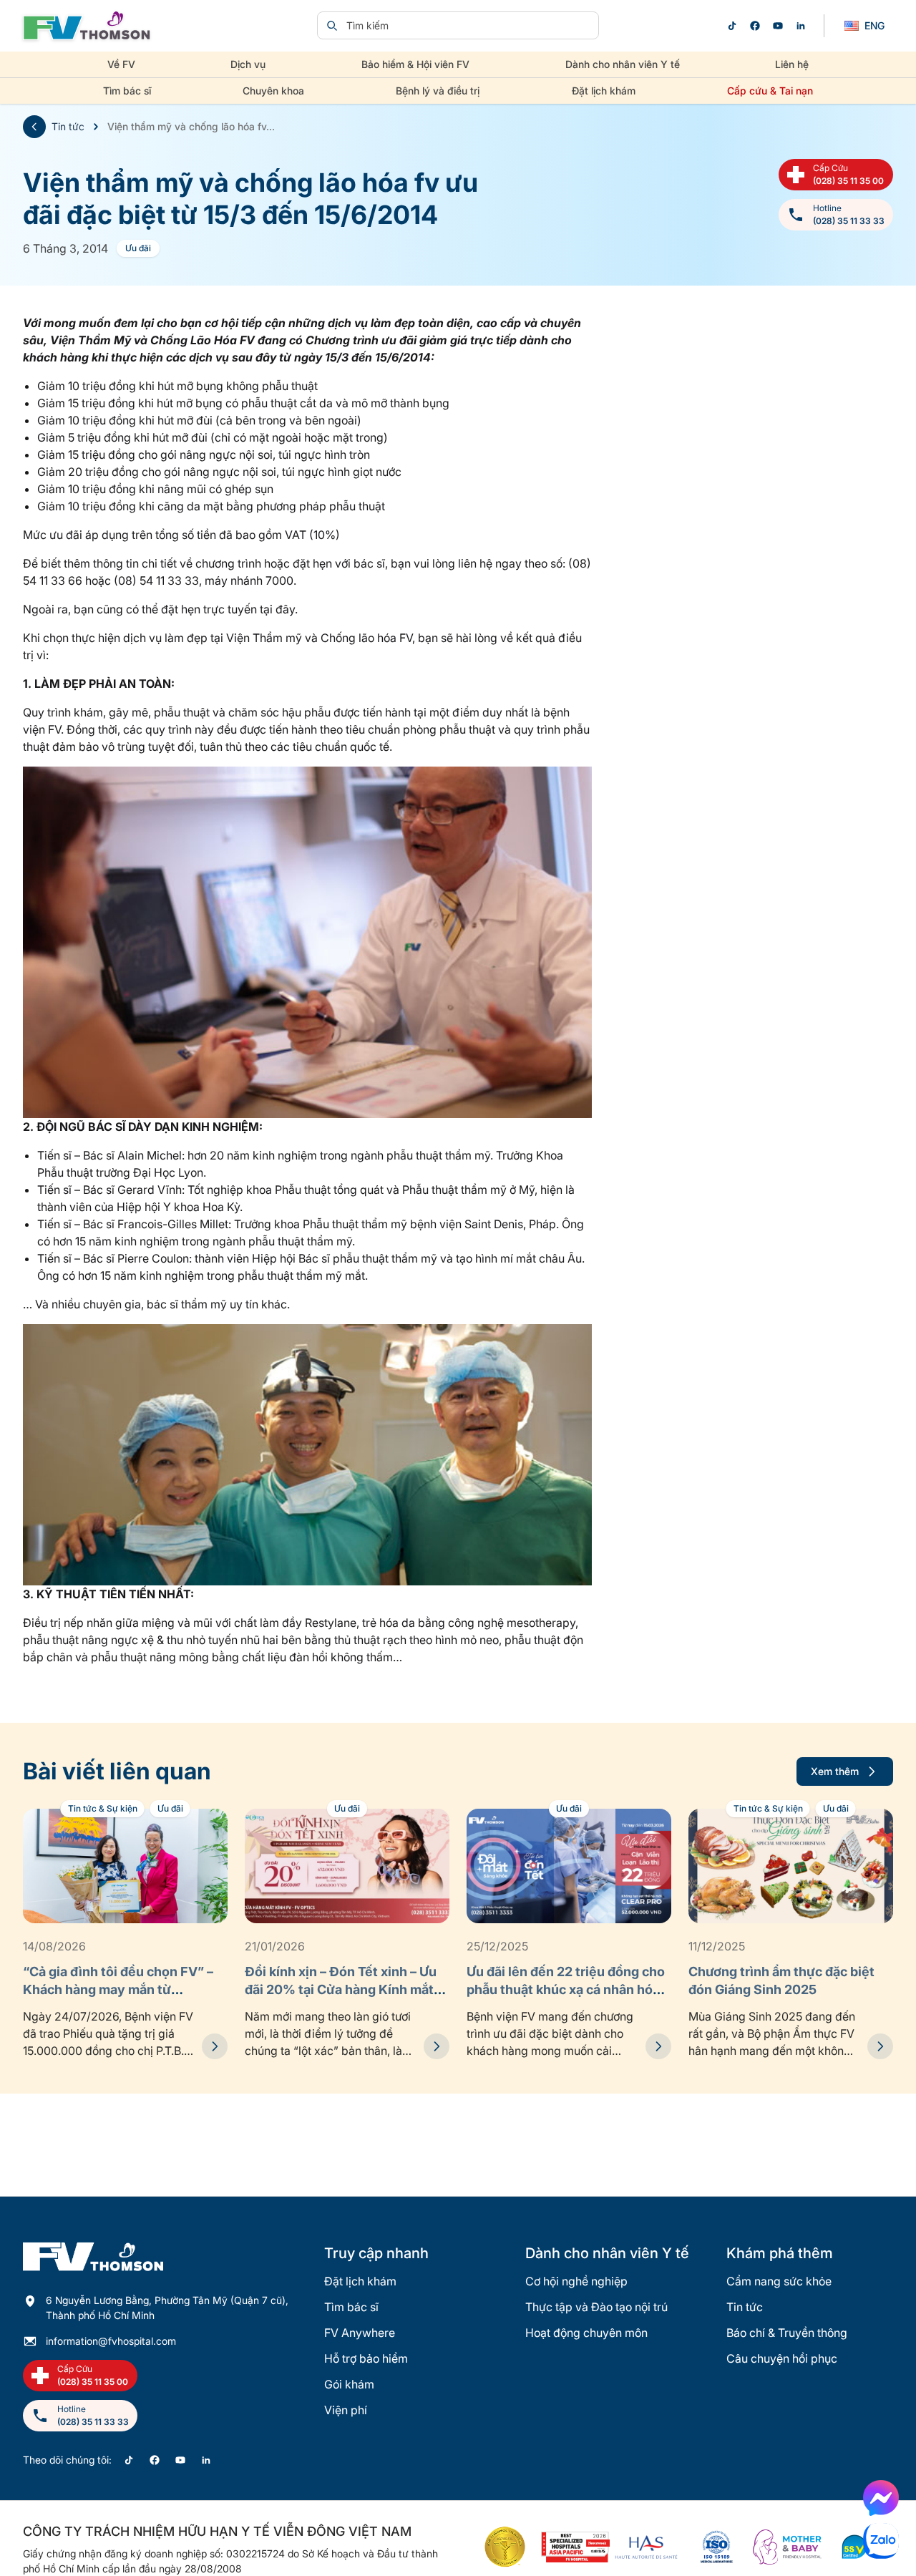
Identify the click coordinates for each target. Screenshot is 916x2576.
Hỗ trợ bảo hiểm (366, 2358)
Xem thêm (835, 1771)
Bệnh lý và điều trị (438, 91)
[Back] (34, 127)
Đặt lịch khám (604, 91)
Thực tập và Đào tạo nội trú (596, 2307)
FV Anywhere (360, 2333)
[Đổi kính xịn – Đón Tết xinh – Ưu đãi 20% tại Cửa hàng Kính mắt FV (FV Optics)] (437, 2046)
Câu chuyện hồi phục (782, 2358)
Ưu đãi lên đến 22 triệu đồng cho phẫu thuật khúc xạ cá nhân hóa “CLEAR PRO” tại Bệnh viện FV (566, 1989)
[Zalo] (881, 2541)
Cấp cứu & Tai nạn (770, 91)
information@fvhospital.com (111, 2341)
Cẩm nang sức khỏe (779, 2281)
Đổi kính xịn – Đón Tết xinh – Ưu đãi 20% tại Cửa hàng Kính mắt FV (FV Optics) (341, 1989)
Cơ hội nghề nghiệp (576, 2281)
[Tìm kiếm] (332, 26)
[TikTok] (732, 26)
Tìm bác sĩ (127, 91)
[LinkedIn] (801, 26)
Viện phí (346, 2410)
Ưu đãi (138, 248)
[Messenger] (881, 2498)
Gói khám (349, 2384)
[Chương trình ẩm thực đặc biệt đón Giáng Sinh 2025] (880, 2046)
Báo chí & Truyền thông (787, 2333)
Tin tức (68, 126)
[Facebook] (755, 26)
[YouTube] (778, 26)
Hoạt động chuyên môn (586, 2333)
